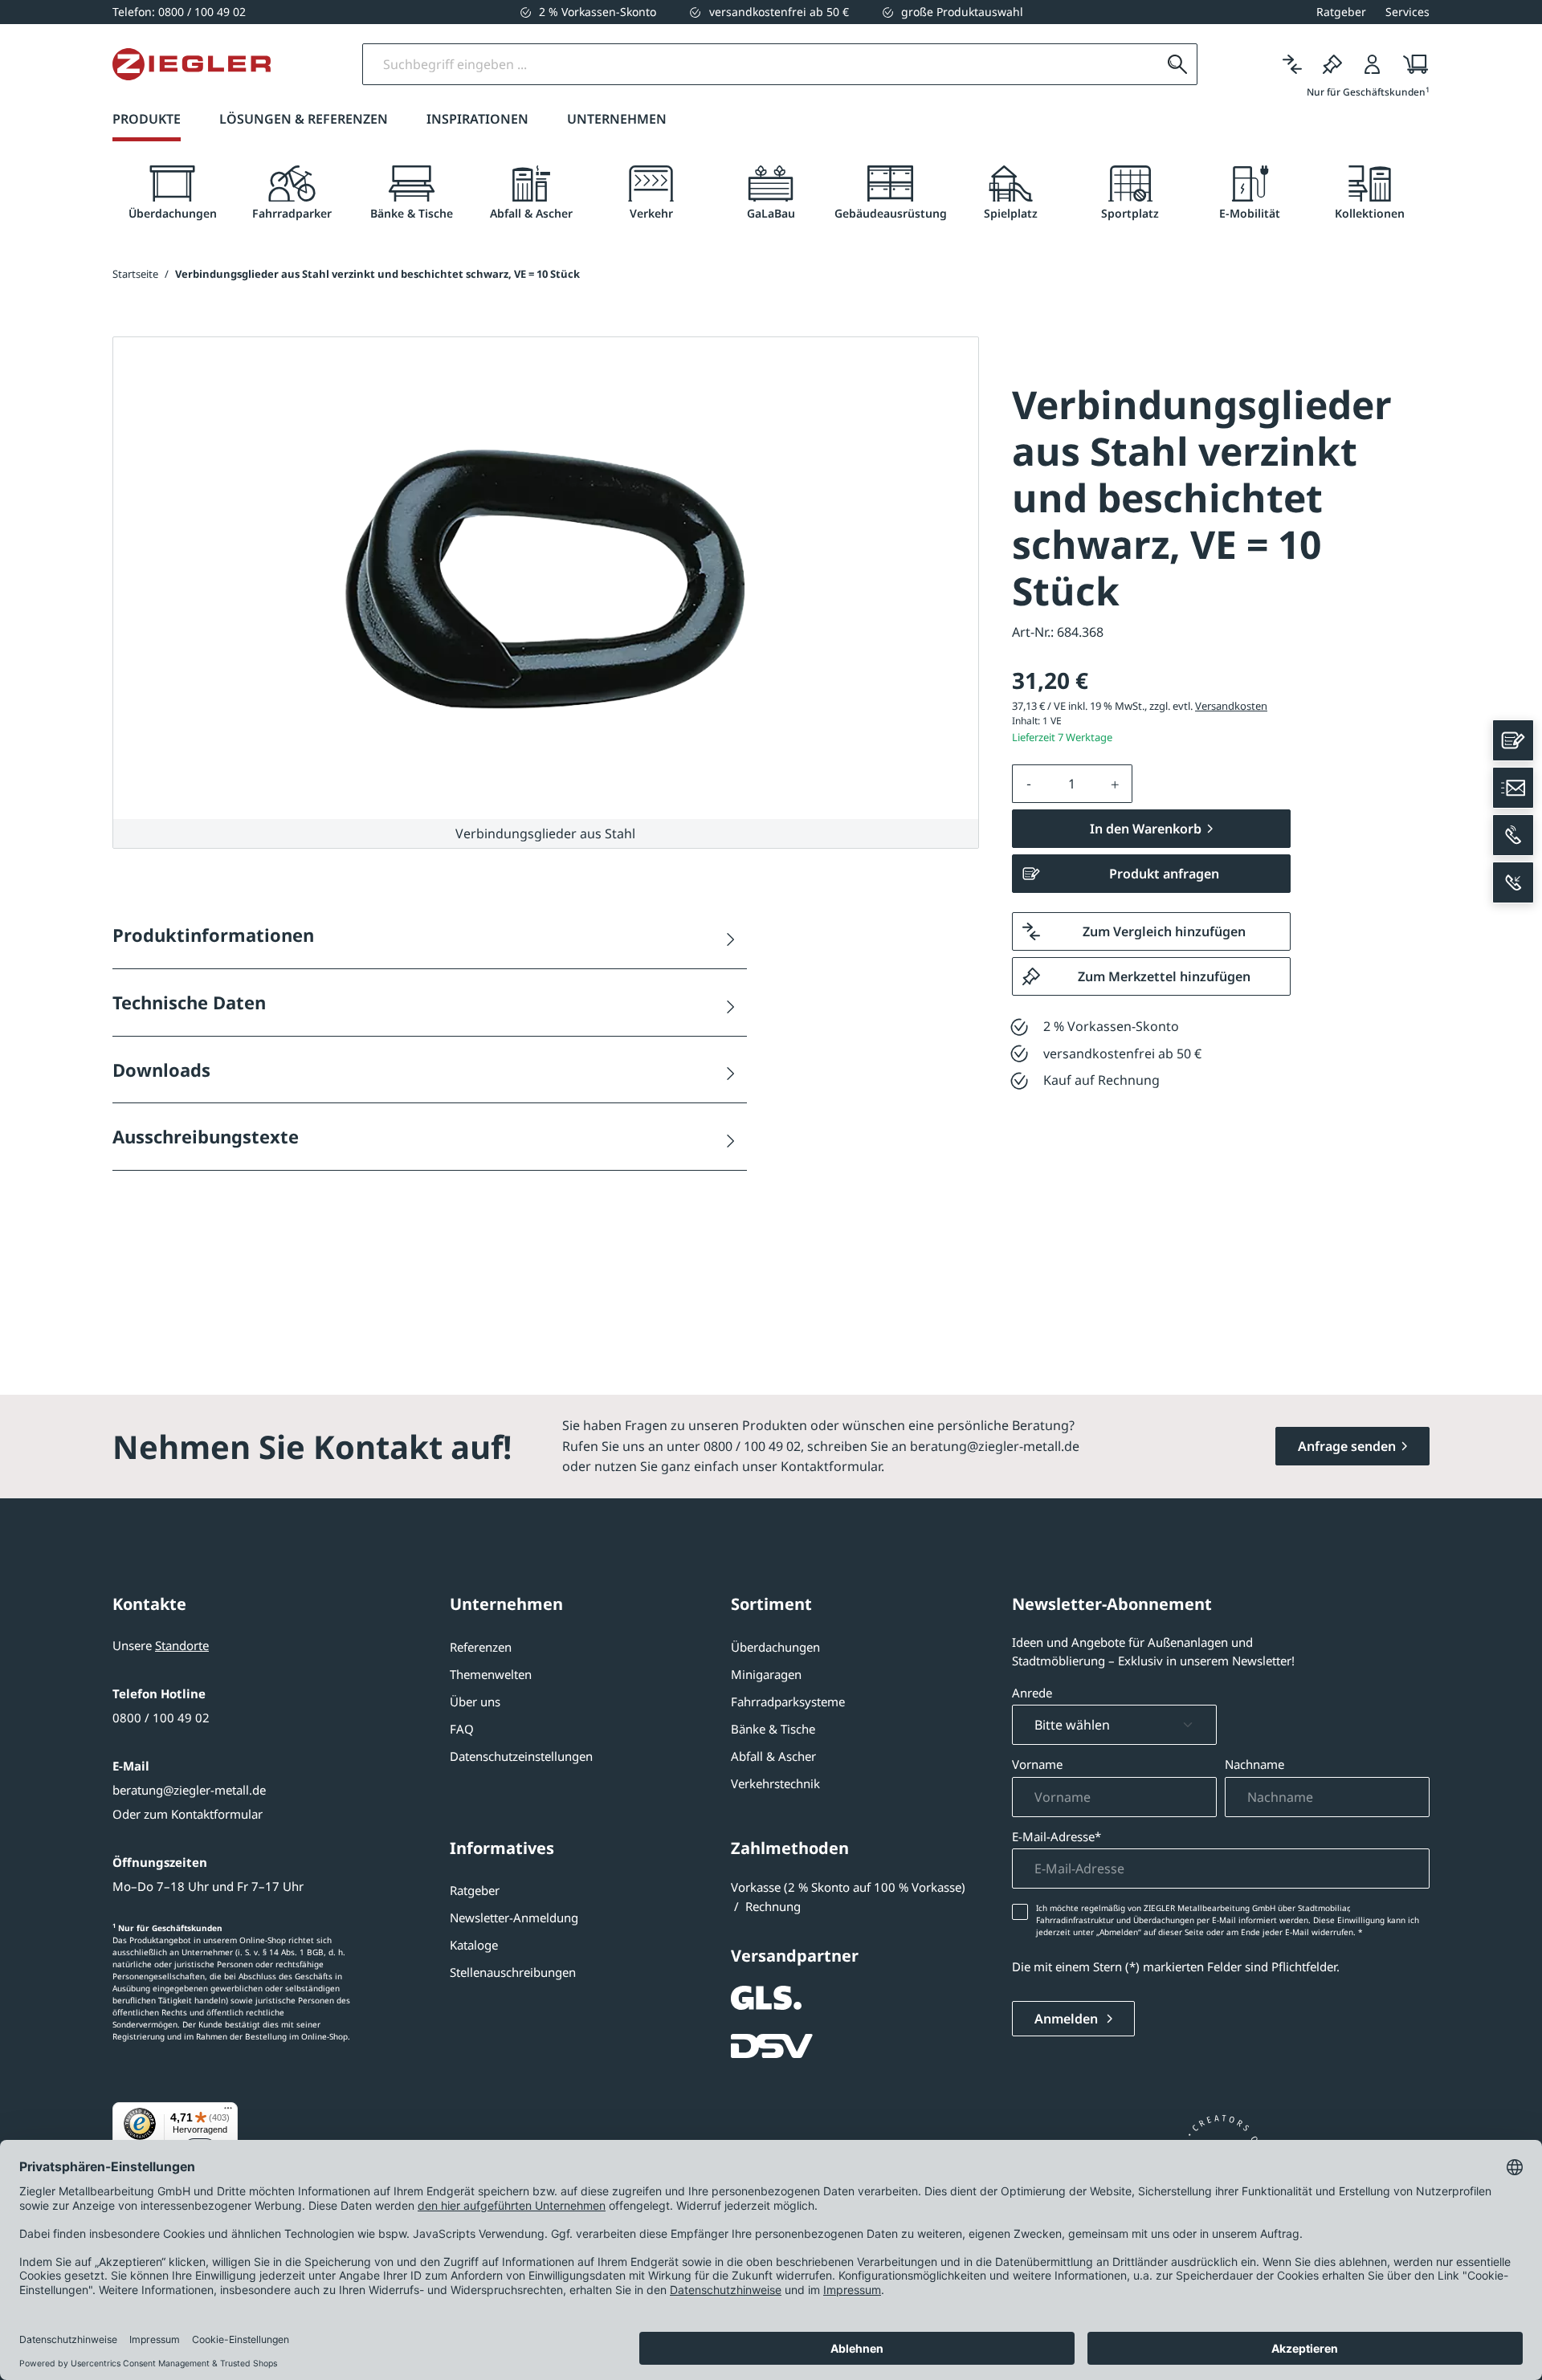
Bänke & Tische (773, 1729)
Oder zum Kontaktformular (188, 1814)
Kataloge (474, 1945)
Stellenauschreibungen (513, 1972)
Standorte (182, 1645)
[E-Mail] (1513, 788)
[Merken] (1332, 64)
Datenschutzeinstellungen (521, 1756)
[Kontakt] (1513, 740)
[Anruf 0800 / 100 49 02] (1513, 835)
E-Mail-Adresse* (1057, 1836)
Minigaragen (766, 1674)
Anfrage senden (1347, 1446)
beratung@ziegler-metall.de (189, 1790)
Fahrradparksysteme (788, 1701)
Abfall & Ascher (773, 1756)
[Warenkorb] (1411, 64)
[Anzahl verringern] (1029, 784)
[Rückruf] (1513, 882)
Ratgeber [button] (1341, 12)
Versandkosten (1231, 706)
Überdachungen (775, 1647)
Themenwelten (491, 1674)
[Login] (1373, 64)
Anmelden (1068, 2019)
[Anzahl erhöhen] (1116, 784)
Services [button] (1407, 12)
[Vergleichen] (1292, 64)
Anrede (1032, 1693)
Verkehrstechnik (775, 1783)
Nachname (1254, 1764)
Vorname (1037, 1764)
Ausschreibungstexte (206, 1136)
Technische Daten (189, 1002)
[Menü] (228, 2112)
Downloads (161, 1070)
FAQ (462, 1729)
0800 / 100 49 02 (161, 1718)
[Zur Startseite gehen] (192, 64)
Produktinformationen (213, 935)
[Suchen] (1177, 64)
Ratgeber (475, 1890)
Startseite (135, 274)
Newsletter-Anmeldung (514, 1917)
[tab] (172, 193)
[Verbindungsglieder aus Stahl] (546, 579)
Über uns (475, 1701)
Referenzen (481, 1647)
